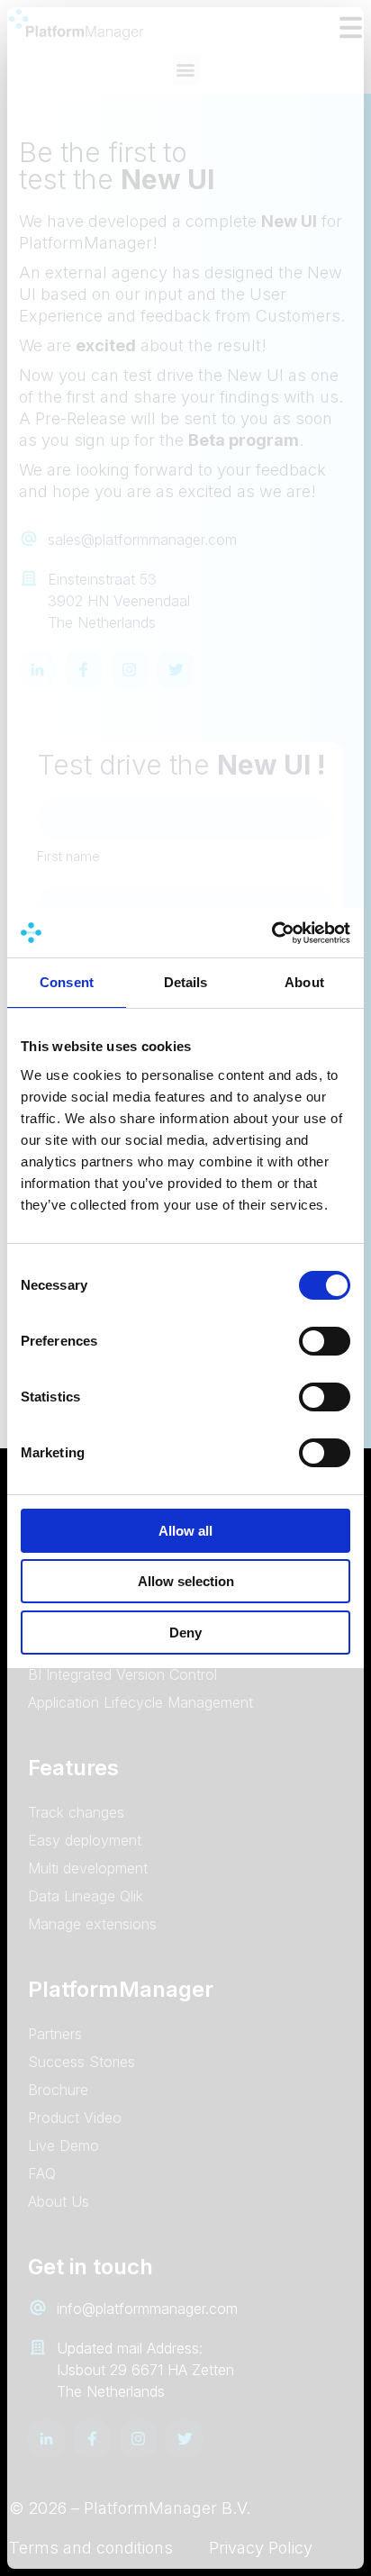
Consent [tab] (67, 982)
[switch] (325, 1341)
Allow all (185, 1531)
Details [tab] (186, 982)
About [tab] (304, 982)
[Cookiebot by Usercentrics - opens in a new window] (271, 933)
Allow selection (186, 1581)
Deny (185, 1633)
